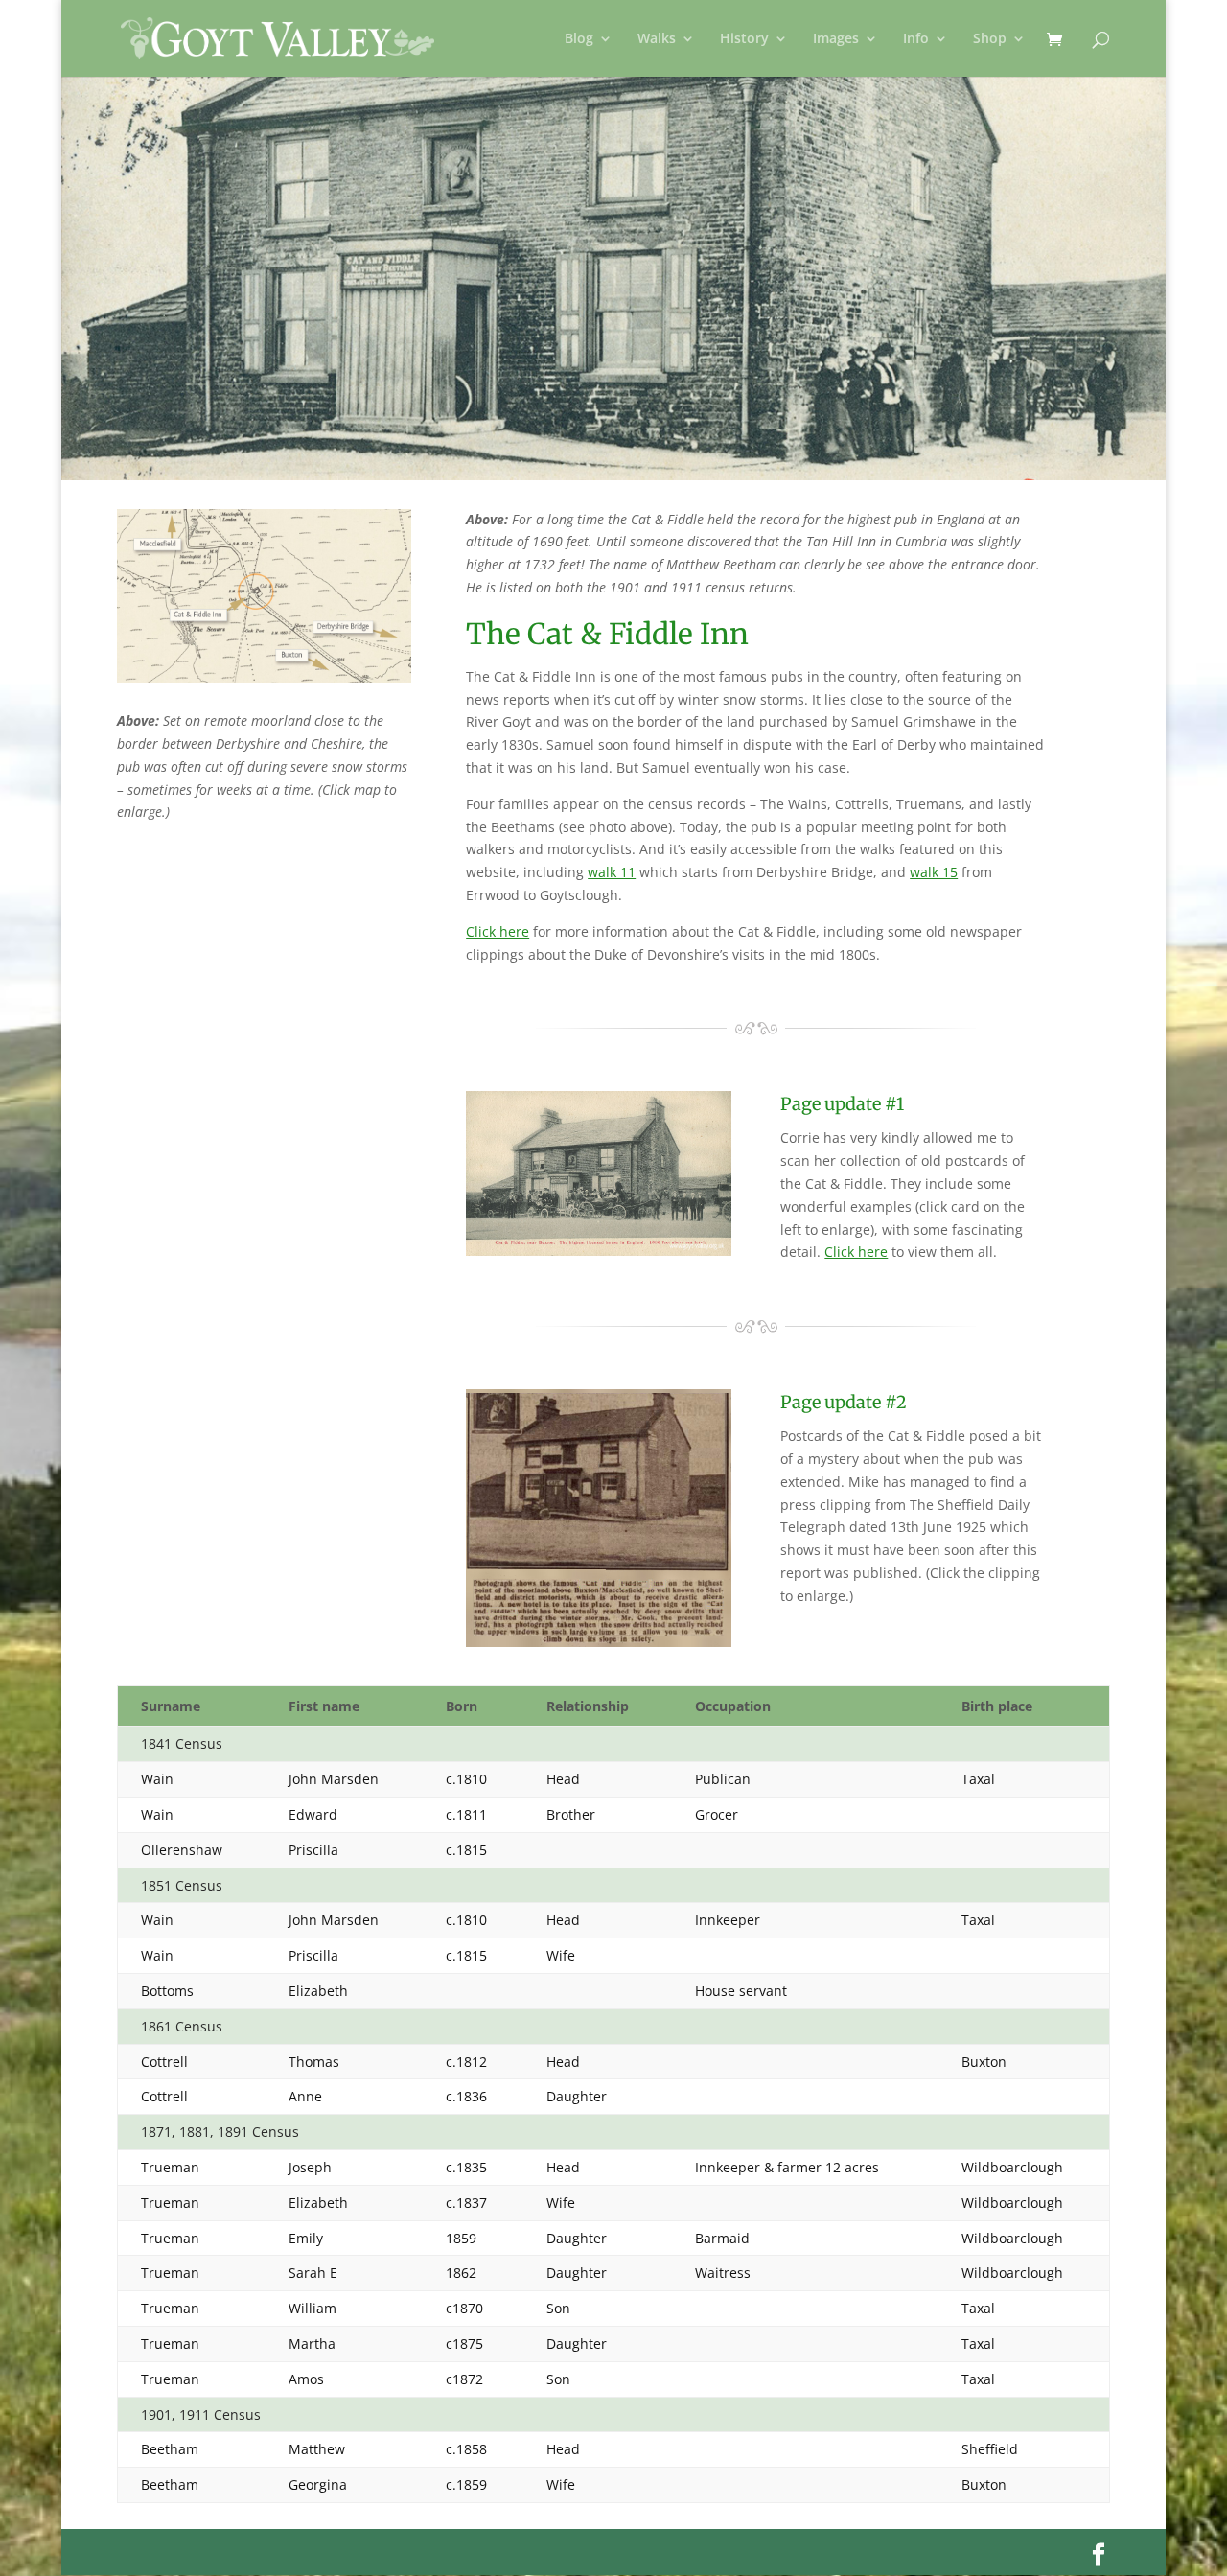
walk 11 (612, 872)
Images (836, 39)
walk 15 (934, 872)
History (744, 39)
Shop (990, 39)
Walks (657, 39)
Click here (498, 931)
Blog (579, 39)
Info (916, 39)
